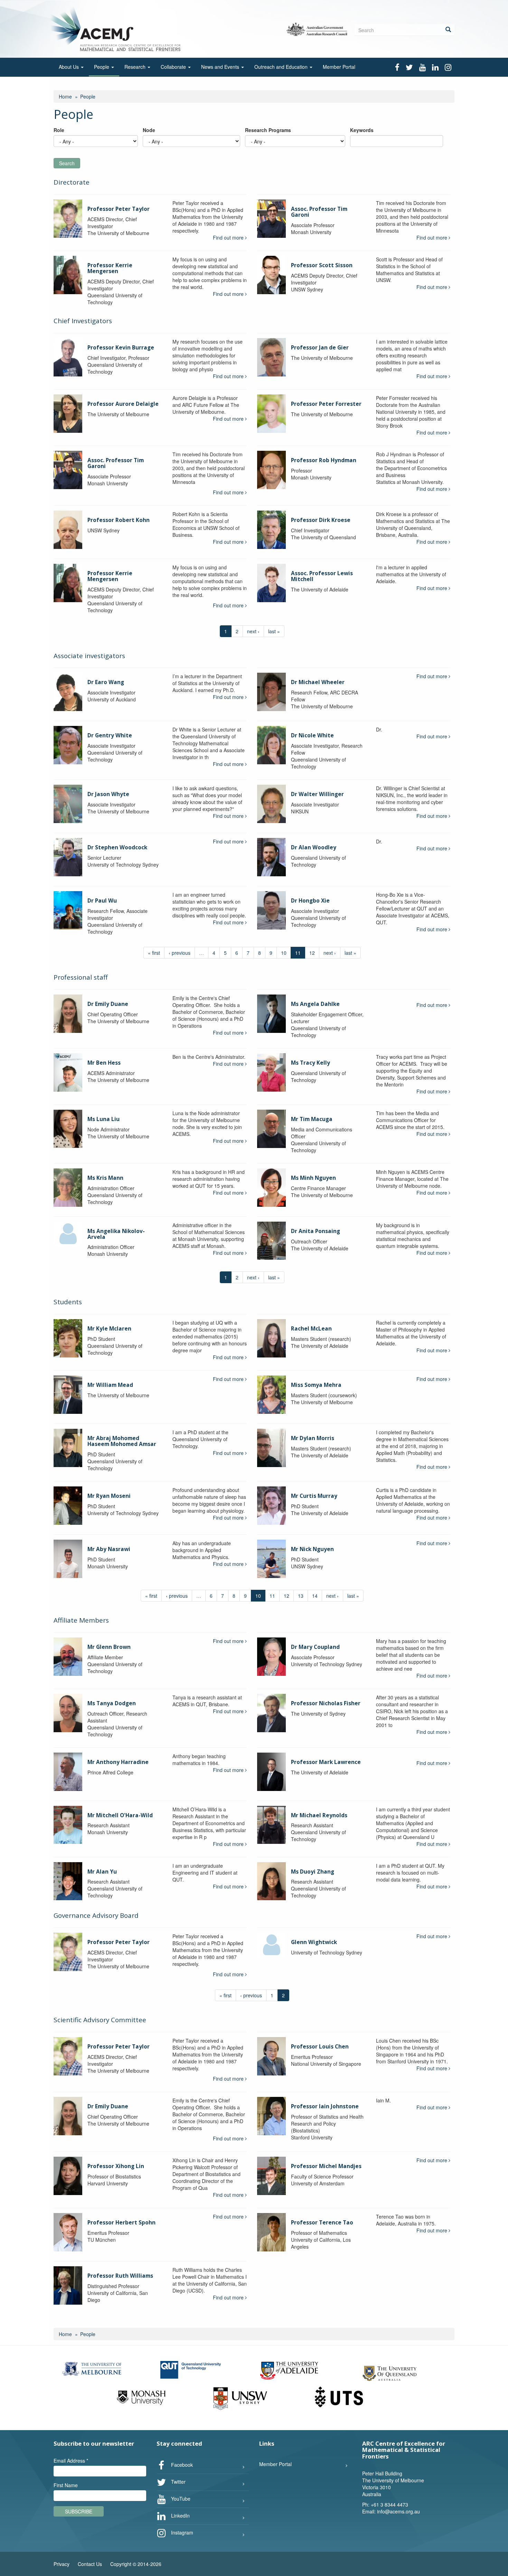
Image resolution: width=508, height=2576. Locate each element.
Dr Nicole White (312, 735)
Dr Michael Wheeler (318, 682)
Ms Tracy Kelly (311, 1063)
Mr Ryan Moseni (109, 1496)
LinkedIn (180, 2516)
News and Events (221, 67)
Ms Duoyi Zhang (313, 1872)
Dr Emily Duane (108, 1004)
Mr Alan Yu (102, 1872)
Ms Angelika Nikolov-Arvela (116, 1234)
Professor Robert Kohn (119, 520)
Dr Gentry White (110, 735)
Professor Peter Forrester (326, 404)
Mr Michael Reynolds (319, 1815)
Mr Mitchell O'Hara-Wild (120, 1815)
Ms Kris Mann (105, 1178)
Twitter (178, 2482)
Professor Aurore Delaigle (123, 404)
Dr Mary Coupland (315, 1647)
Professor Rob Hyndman (324, 460)
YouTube (180, 2499)
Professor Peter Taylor (119, 209)
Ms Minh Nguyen (313, 1178)
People (102, 67)
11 (272, 1596)
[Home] (117, 28)
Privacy (62, 2564)
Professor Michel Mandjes (326, 2166)
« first (154, 953)
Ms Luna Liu (104, 1119)
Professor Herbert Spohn (121, 2223)
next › (253, 631)
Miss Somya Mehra (316, 1385)
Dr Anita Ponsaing (316, 1231)
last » (274, 631)
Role (59, 130)
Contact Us (90, 2564)
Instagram (181, 2532)
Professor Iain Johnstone (325, 2106)
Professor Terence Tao (322, 2223)
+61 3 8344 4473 (389, 2504)
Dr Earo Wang (106, 682)
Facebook (181, 2465)
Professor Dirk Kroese (321, 520)
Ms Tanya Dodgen (112, 1703)
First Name (66, 2485)
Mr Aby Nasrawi (109, 1549)
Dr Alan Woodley (314, 847)
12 (312, 953)
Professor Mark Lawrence (326, 1762)
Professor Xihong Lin (116, 2166)
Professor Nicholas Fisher (326, 1703)
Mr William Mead (110, 1385)
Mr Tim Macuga (312, 1119)
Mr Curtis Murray (314, 1496)
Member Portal (339, 67)
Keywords (362, 130)
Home (65, 96)
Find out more (229, 237)
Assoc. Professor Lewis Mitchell (322, 576)
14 (315, 1596)
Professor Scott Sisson (322, 265)
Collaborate (174, 67)
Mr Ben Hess (104, 1063)
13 (301, 1596)
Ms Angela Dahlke (315, 1004)
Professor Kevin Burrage (121, 348)
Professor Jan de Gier (320, 348)
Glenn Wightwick (314, 1942)
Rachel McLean (311, 1329)
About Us (69, 67)
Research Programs (268, 130)
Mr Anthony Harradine (118, 1762)
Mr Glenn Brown (109, 1647)
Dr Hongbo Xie (310, 901)
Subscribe (79, 2511)
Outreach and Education (282, 67)
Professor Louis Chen (320, 2047)
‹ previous (180, 953)
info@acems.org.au (398, 2511)
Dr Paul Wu (102, 901)
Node (149, 130)
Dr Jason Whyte (108, 794)
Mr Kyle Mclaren (109, 1329)
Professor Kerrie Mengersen (110, 268)
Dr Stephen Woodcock (117, 847)
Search (67, 163)
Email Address (71, 2461)
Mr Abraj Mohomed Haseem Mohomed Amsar (122, 1441)
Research (136, 67)
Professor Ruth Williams (120, 2276)
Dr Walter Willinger (317, 794)
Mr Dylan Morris (313, 1438)
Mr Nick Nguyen (312, 1549)
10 (284, 953)
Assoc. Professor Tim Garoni (319, 212)
